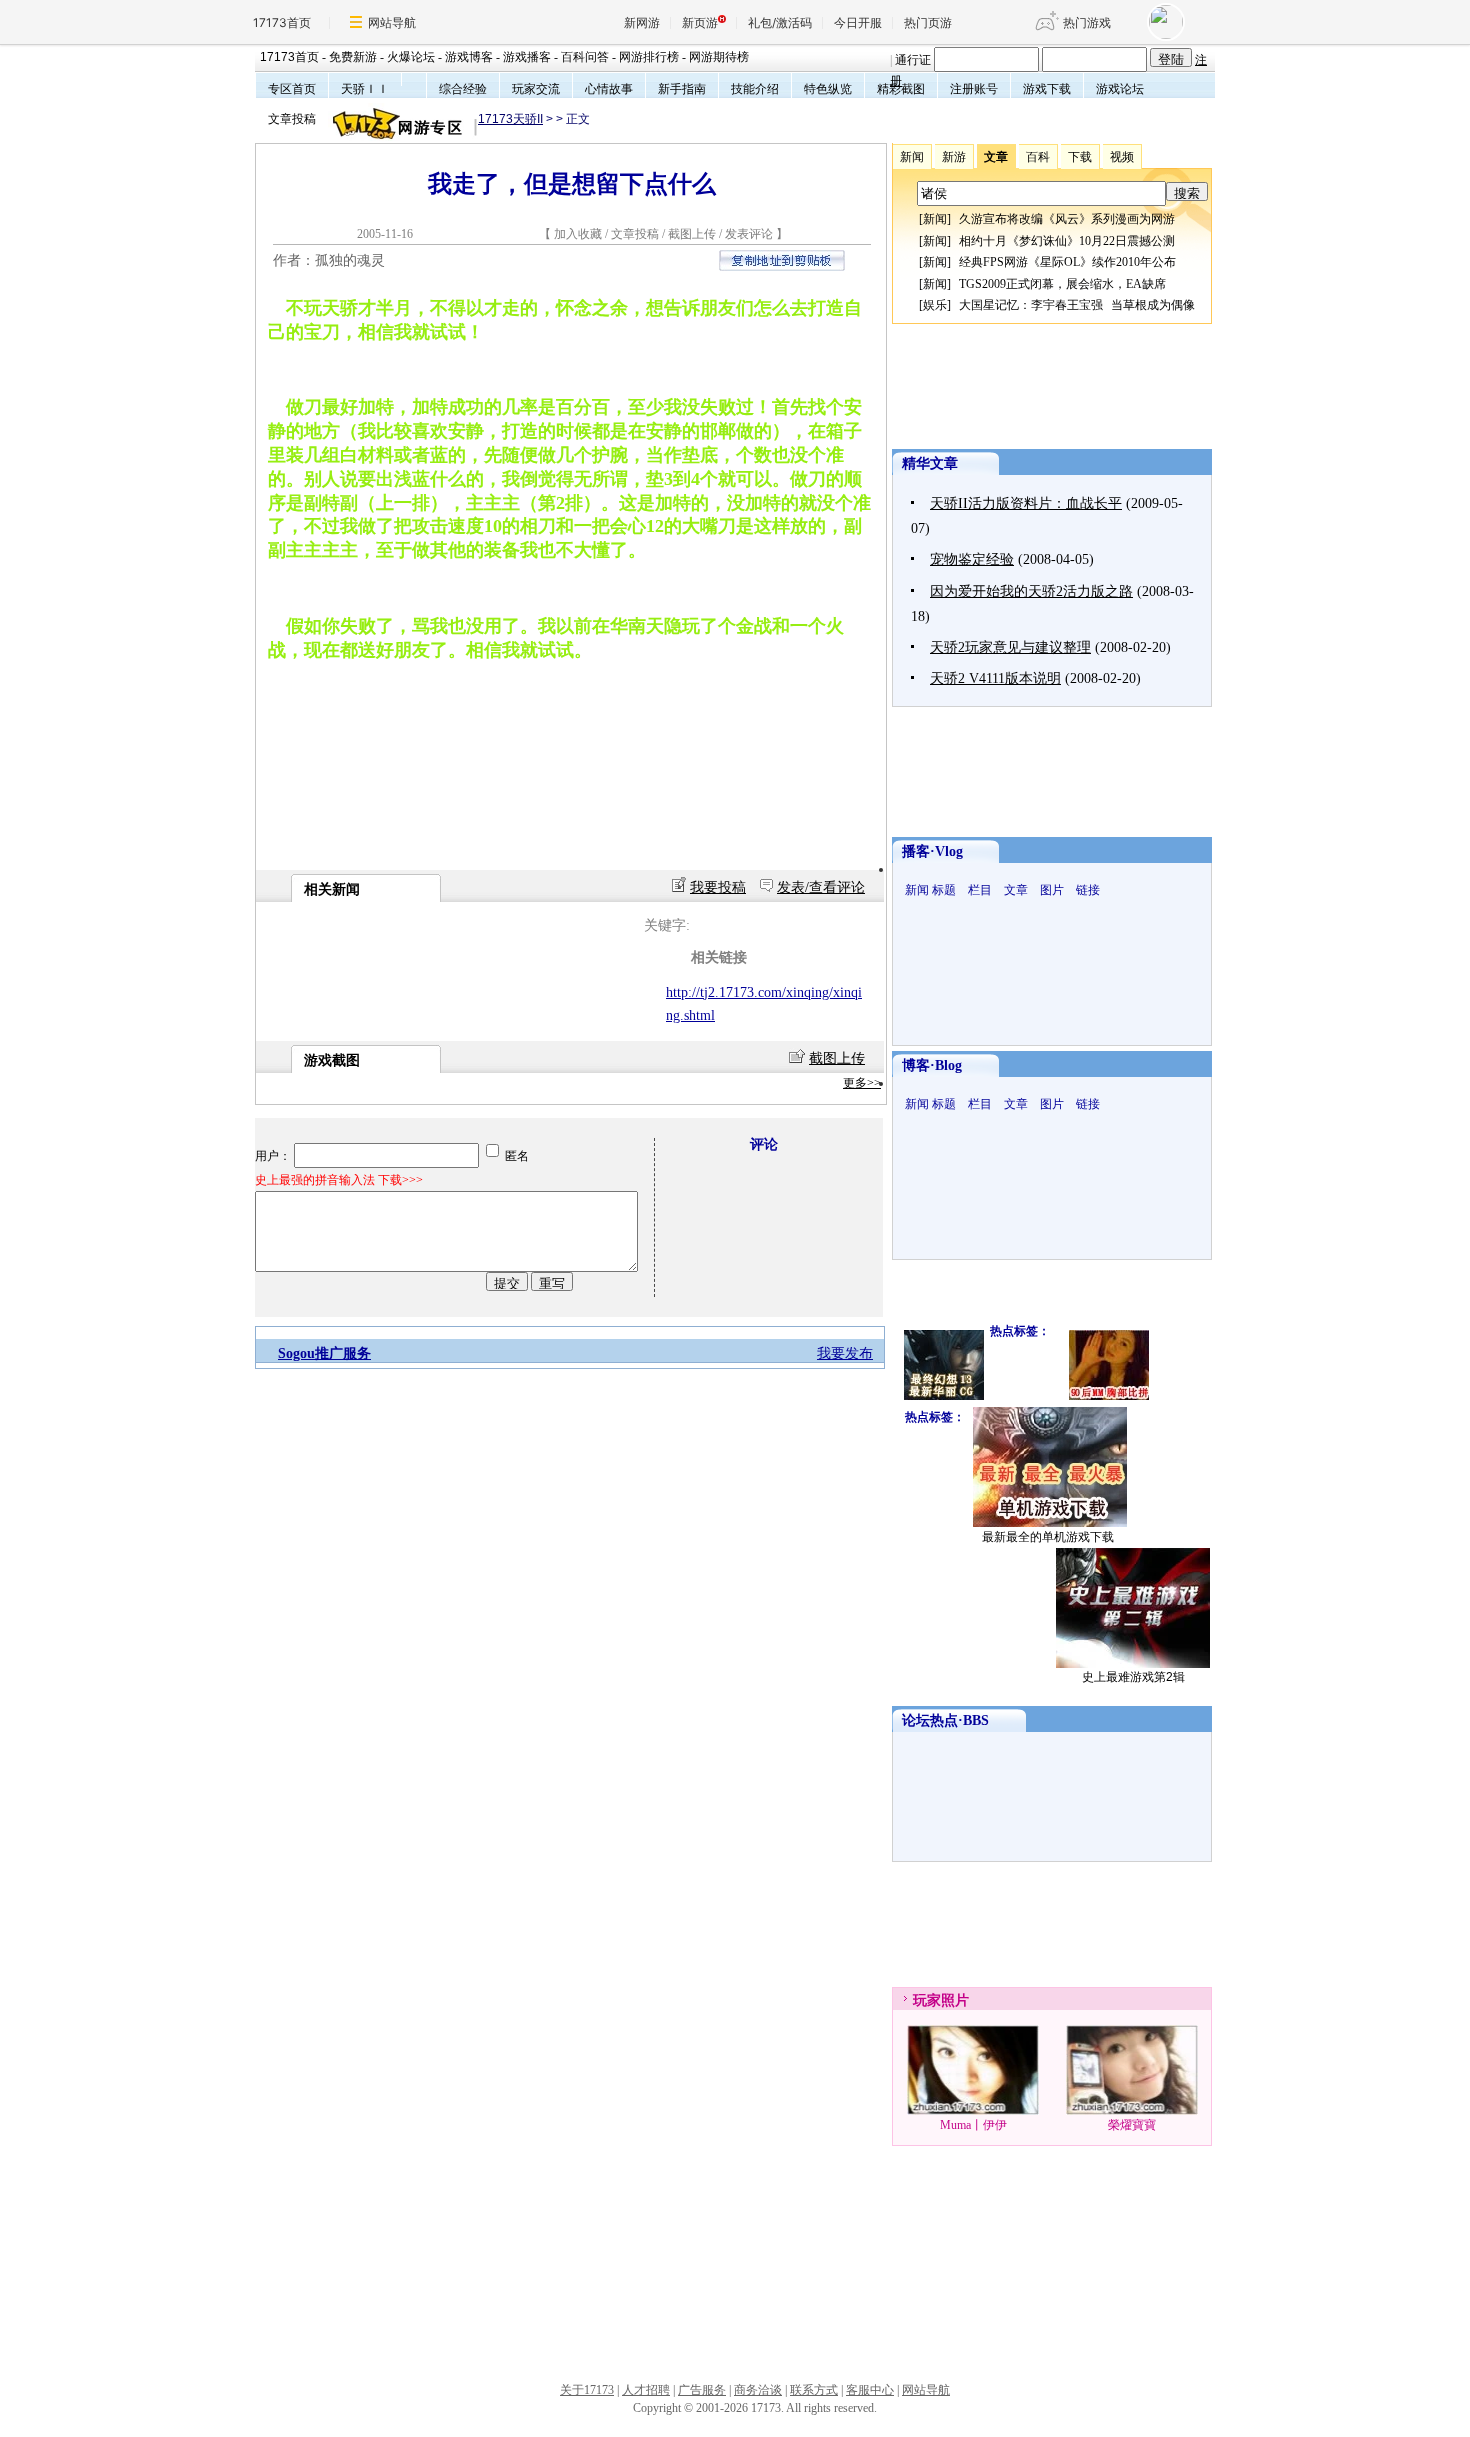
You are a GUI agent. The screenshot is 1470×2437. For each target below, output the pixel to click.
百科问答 (585, 57)
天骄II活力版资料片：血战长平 (1026, 503)
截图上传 (692, 234)
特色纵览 (828, 89)
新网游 (642, 22)
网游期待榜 (719, 57)
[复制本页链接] (782, 266)
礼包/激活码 (780, 22)
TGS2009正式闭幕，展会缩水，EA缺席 (1062, 284)
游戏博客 (469, 57)
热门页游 (928, 22)
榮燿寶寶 (1132, 2125)
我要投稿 (718, 887)
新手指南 (682, 89)
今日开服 (858, 22)
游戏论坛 (1120, 89)
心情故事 (609, 89)
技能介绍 (755, 89)
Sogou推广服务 (324, 1353)
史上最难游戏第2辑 (1133, 1677)
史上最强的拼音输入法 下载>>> (339, 1180)
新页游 (700, 22)
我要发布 (845, 1353)
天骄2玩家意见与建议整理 (1010, 647)
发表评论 (749, 234)
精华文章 (930, 463)
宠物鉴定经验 (972, 559)
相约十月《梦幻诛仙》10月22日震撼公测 (1067, 241)
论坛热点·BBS (945, 1720)
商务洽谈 (758, 2390)
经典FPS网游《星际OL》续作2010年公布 (1067, 262)
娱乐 (935, 305)
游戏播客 (527, 57)
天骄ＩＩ (365, 89)
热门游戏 (1087, 22)
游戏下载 (1047, 89)
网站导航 (392, 22)
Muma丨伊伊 (973, 2125)
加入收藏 (578, 234)
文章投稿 (292, 119)
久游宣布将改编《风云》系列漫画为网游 (1067, 219)
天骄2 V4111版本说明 (995, 678)
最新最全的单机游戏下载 (1048, 1537)
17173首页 (282, 22)
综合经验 (463, 89)
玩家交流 (536, 89)
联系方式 (814, 2390)
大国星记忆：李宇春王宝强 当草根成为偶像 (1077, 305)
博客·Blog (932, 1065)
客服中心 (870, 2390)
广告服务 (702, 2390)
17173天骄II (510, 119)
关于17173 (587, 2390)
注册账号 (974, 89)
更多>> (862, 1083)
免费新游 (353, 57)
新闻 (935, 219)
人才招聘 (646, 2390)
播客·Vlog (932, 851)
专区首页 (292, 89)
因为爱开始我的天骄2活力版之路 (1031, 591)
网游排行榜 (649, 57)
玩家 (927, 2000)
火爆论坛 (411, 57)
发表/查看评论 (821, 887)
